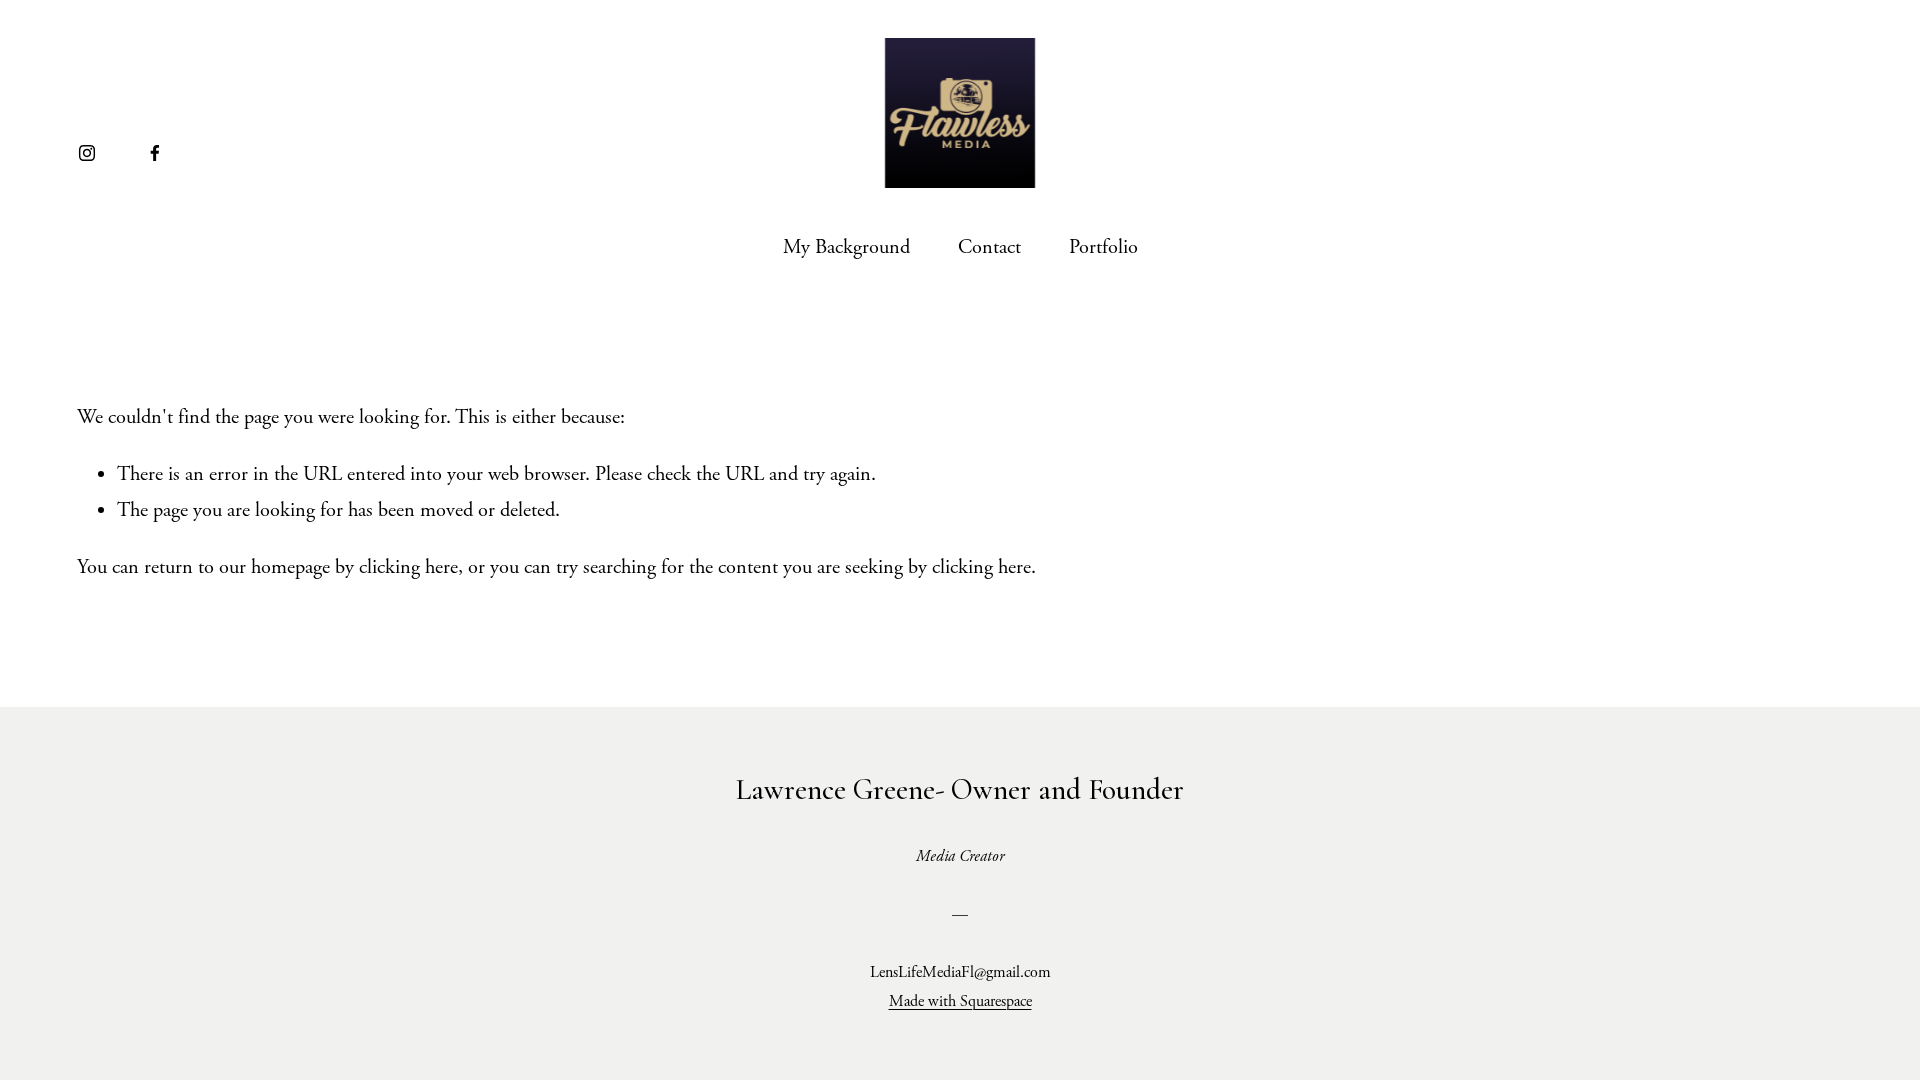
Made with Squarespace (960, 1001)
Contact (989, 247)
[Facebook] (155, 153)
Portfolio (1103, 247)
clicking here (408, 567)
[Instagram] (87, 153)
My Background (846, 247)
